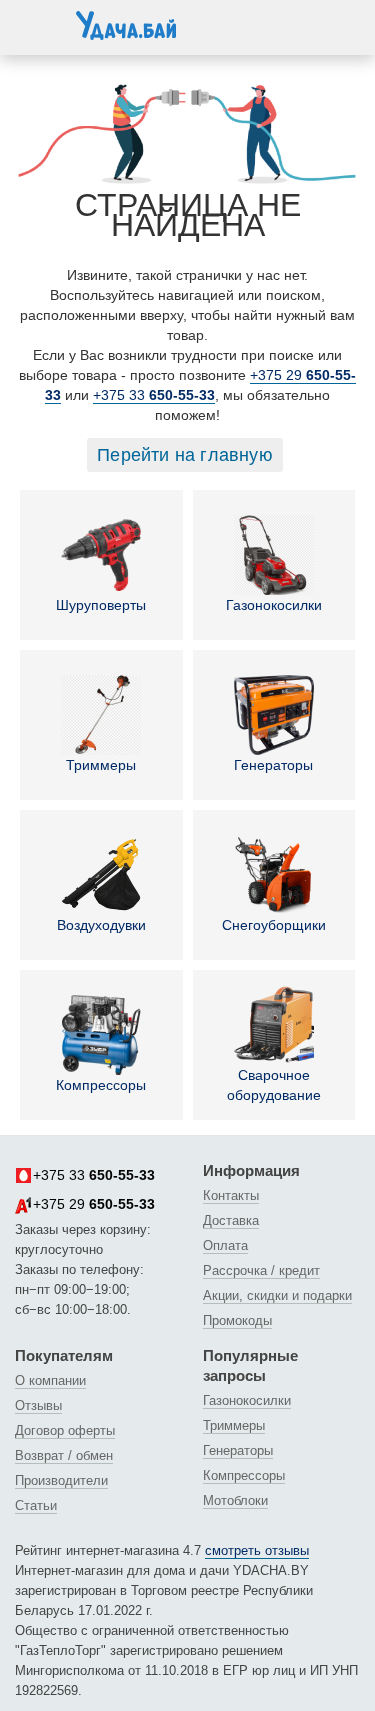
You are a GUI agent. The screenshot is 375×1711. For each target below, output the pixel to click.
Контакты (231, 1195)
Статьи (36, 1505)
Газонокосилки (274, 605)
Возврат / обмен (64, 1455)
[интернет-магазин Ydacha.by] (126, 33)
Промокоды (237, 1320)
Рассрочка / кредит (261, 1270)
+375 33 (154, 395)
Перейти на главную (185, 455)
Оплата (225, 1245)
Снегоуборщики (274, 925)
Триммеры (101, 765)
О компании (50, 1380)
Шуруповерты (101, 605)
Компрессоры (101, 1085)
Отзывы (38, 1405)
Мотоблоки (235, 1500)
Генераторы (273, 765)
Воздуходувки (101, 925)
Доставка (231, 1220)
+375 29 (94, 1204)
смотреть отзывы (257, 1550)
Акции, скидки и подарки (277, 1295)
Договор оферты (65, 1430)
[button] (35, 24)
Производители (61, 1480)
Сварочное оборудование (274, 1085)
